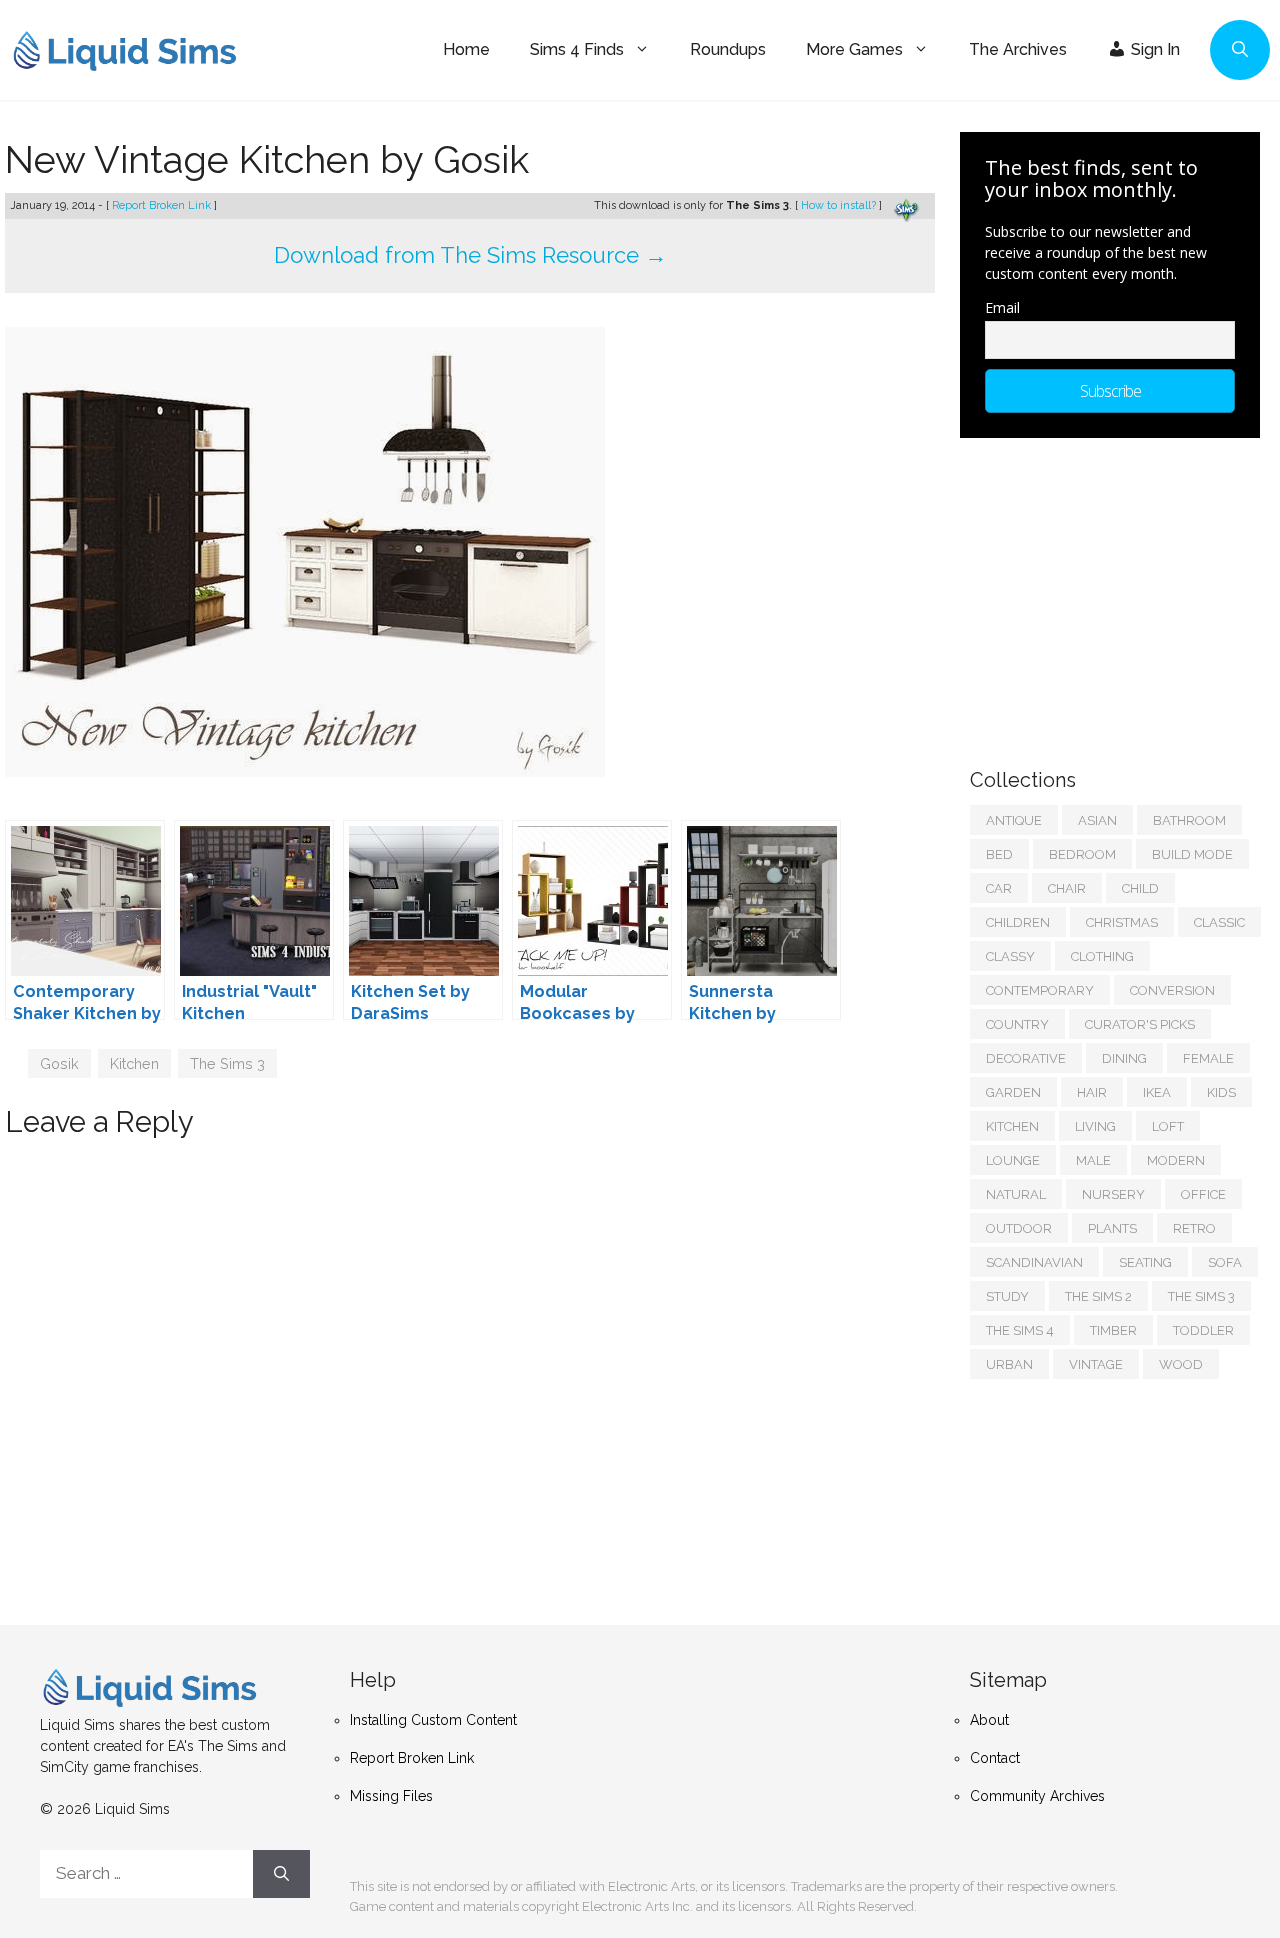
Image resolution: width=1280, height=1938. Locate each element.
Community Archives (1037, 1796)
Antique (1014, 820)
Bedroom (1082, 854)
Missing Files (391, 1796)
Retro (1194, 1228)
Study (1007, 1296)
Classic (1219, 922)
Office (1203, 1194)
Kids (1221, 1092)
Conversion (1172, 990)
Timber (1113, 1330)
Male (1093, 1160)
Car (999, 888)
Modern (1176, 1160)
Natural (1016, 1194)
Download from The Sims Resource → (470, 255)
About (989, 1720)
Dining (1124, 1058)
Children (1018, 922)
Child (1140, 888)
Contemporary (1040, 990)
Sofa (1225, 1262)
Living (1095, 1126)
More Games (854, 49)
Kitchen (134, 1063)
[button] (1240, 50)
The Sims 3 (227, 1063)
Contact (995, 1758)
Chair (1067, 888)
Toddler (1203, 1330)
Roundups (728, 49)
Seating (1145, 1262)
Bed (999, 854)
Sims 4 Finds (577, 49)
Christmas (1122, 922)
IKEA (1157, 1092)
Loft (1168, 1126)
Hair (1092, 1092)
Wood (1181, 1364)
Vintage (1096, 1364)
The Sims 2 (1098, 1296)
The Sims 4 (1020, 1330)
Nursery (1113, 1194)
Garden (1013, 1092)
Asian (1097, 820)
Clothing (1102, 956)
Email (1002, 307)
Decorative (1026, 1058)
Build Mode (1192, 854)
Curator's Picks (1140, 1024)
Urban (1009, 1364)
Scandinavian (1034, 1262)
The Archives (1018, 49)
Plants (1112, 1228)
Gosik (59, 1063)
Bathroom (1189, 820)
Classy (1010, 956)
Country (1017, 1024)
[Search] (281, 1874)
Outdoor (1019, 1228)
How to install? (840, 205)
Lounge (1013, 1160)
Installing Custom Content (433, 1720)
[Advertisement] (1120, 593)
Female (1208, 1058)
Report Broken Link (163, 205)
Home (466, 49)
